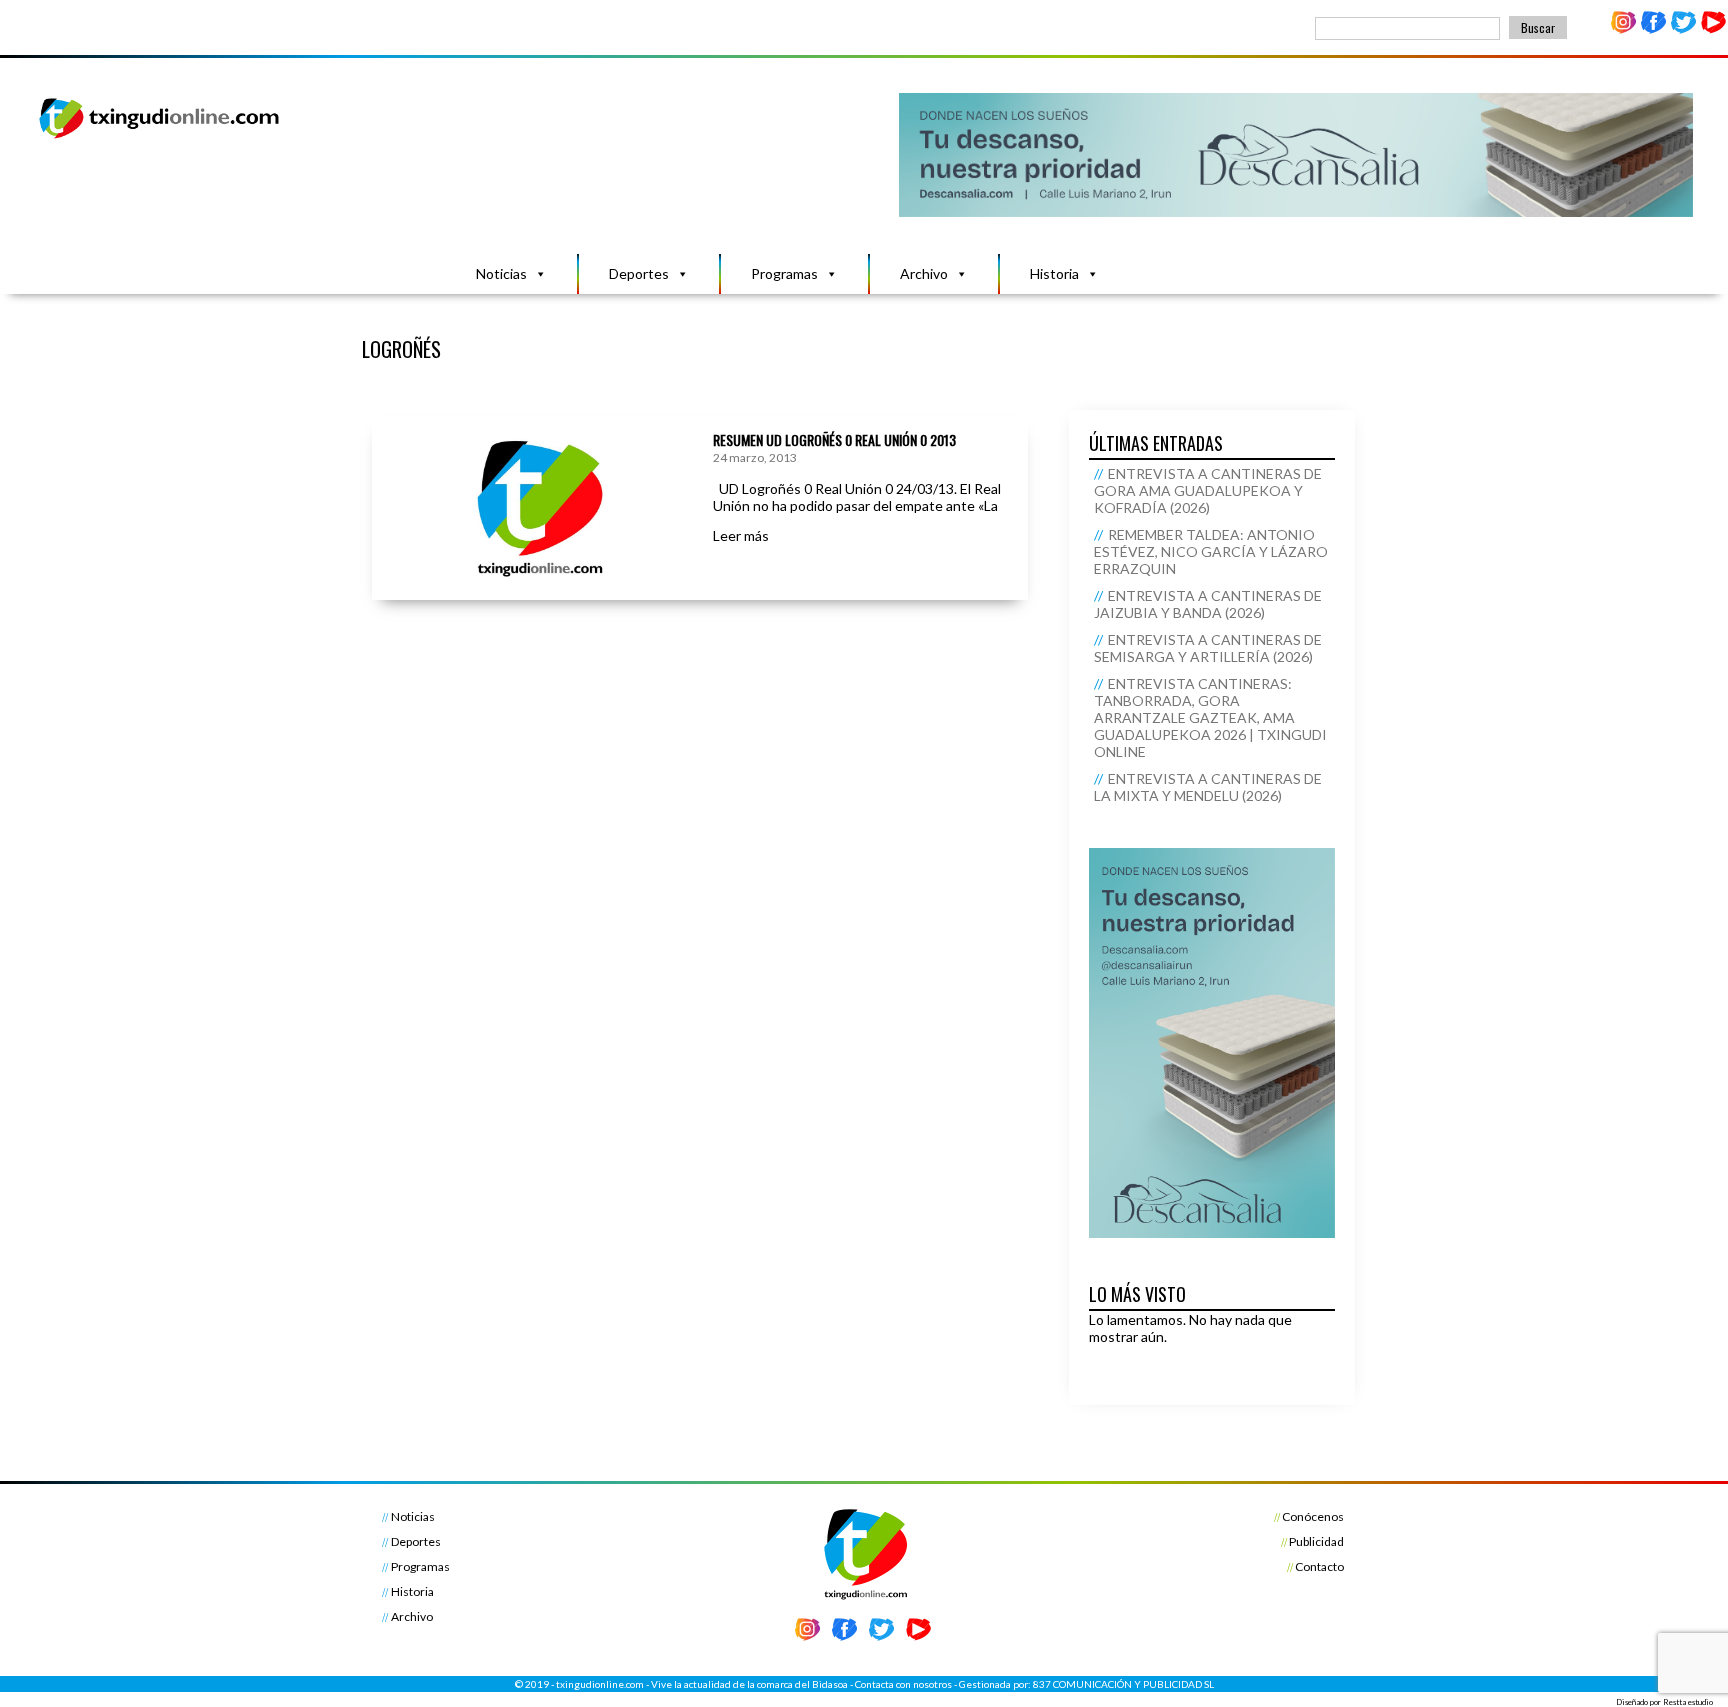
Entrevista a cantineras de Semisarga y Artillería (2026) (1208, 648)
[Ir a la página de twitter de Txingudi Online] (1683, 29)
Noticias (501, 273)
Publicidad (1316, 1541)
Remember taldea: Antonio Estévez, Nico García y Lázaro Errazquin (1211, 551)
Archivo (924, 273)
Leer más (741, 535)
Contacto (1319, 1566)
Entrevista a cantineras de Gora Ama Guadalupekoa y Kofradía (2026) (1208, 490)
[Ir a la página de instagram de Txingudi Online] (1624, 29)
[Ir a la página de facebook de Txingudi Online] (1654, 29)
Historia (1054, 273)
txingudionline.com (600, 1684)
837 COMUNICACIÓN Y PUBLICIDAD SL (1123, 1684)
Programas (784, 273)
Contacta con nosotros (903, 1684)
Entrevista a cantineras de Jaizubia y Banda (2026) (1208, 604)
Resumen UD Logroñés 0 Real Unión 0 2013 (834, 439)
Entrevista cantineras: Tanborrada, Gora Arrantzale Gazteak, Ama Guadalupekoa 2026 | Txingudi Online (1210, 717)
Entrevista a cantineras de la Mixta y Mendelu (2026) (1208, 787)
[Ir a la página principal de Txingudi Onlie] (160, 137)
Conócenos (1313, 1516)
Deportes (639, 273)
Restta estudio (1688, 1702)
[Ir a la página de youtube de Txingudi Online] (1713, 29)
